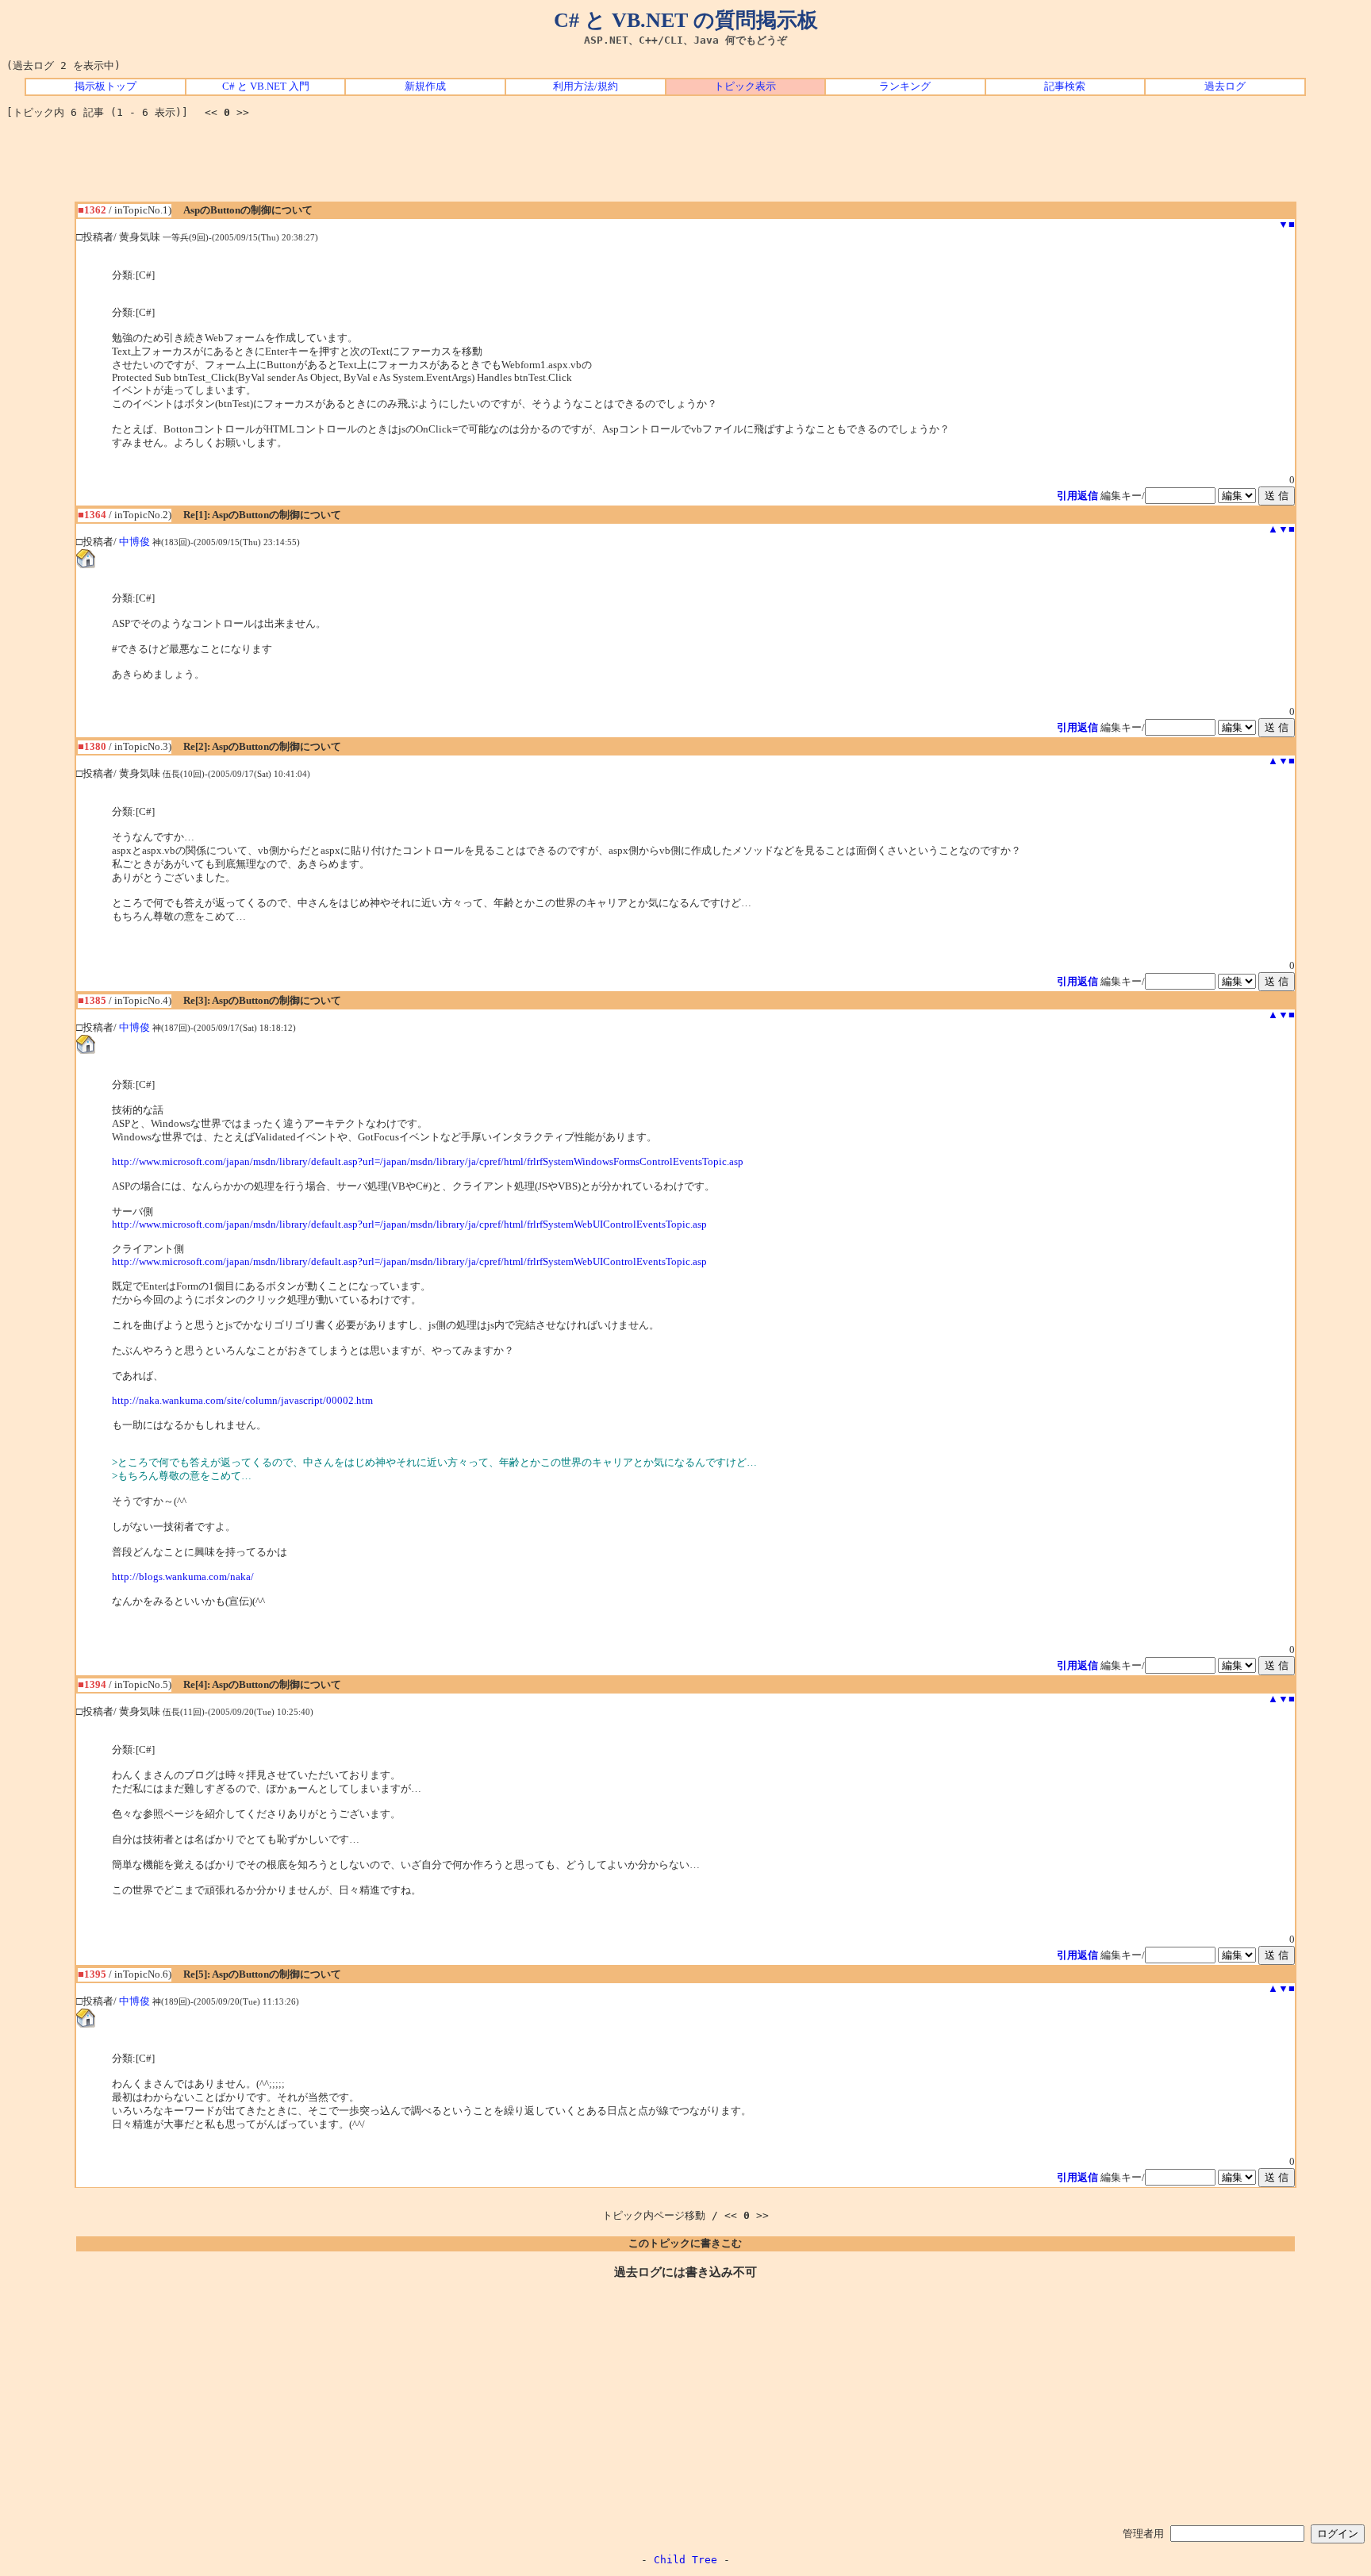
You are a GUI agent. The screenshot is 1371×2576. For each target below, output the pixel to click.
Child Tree (685, 2560)
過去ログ (1225, 87)
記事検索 (1065, 87)
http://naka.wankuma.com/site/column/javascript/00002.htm (242, 1401)
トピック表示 (745, 87)
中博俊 (134, 542)
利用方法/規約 (586, 87)
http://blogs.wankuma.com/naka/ (183, 1577)
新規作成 (425, 87)
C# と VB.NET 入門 (266, 87)
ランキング (905, 87)
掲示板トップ (106, 87)
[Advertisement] (685, 166)
